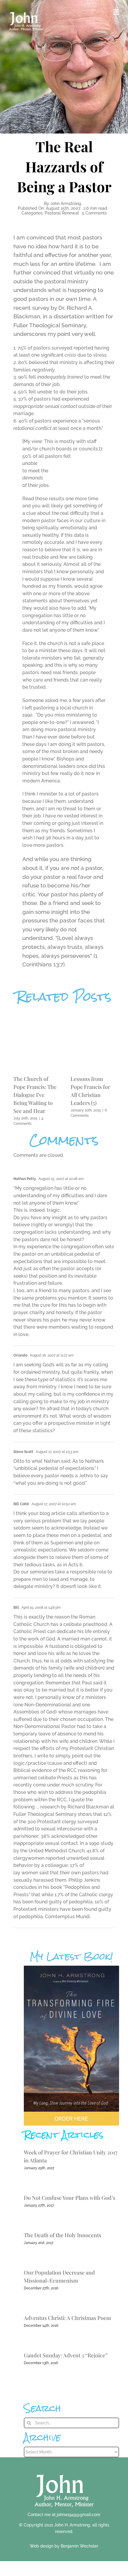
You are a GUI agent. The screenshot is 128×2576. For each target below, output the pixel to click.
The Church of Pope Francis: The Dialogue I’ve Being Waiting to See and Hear (35, 1095)
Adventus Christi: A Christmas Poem (67, 2318)
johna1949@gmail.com (79, 2515)
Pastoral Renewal (62, 213)
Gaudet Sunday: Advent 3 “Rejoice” (66, 2355)
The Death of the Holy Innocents (63, 2235)
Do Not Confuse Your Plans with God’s (70, 2198)
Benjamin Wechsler (79, 2546)
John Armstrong (66, 204)
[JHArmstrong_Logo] (64, 2471)
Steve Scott (23, 1452)
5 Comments (94, 213)
